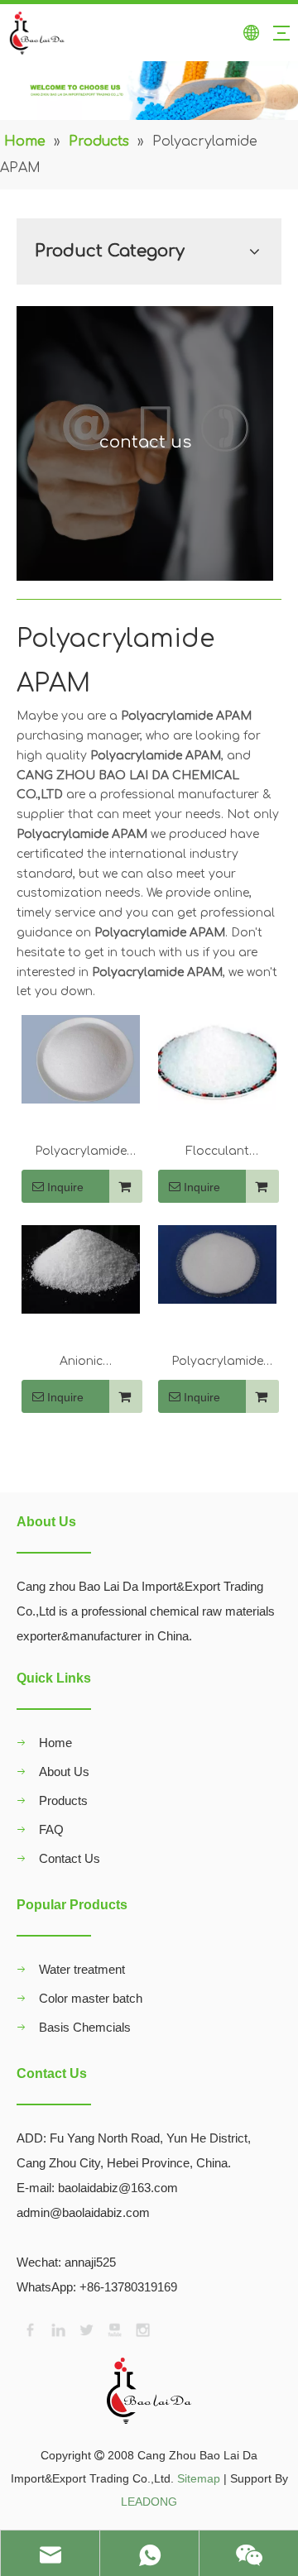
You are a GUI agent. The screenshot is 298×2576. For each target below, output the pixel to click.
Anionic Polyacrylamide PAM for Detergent (81, 1363)
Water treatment (82, 1969)
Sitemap (199, 2478)
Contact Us (70, 1858)
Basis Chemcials (85, 2027)
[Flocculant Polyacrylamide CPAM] (217, 1062)
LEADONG (149, 2502)
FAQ (51, 1829)
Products (63, 1800)
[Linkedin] (57, 2329)
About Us (64, 1772)
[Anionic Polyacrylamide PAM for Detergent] (81, 1269)
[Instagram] (142, 2329)
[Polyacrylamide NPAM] (81, 1059)
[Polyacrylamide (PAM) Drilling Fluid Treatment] (217, 1264)
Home (55, 1743)
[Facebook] (29, 2329)
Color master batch (91, 1998)
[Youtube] (113, 2329)
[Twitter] (85, 2329)
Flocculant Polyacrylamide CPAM (217, 1153)
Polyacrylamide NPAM (81, 1153)
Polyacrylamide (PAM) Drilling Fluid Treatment (218, 1363)
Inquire (65, 1187)
